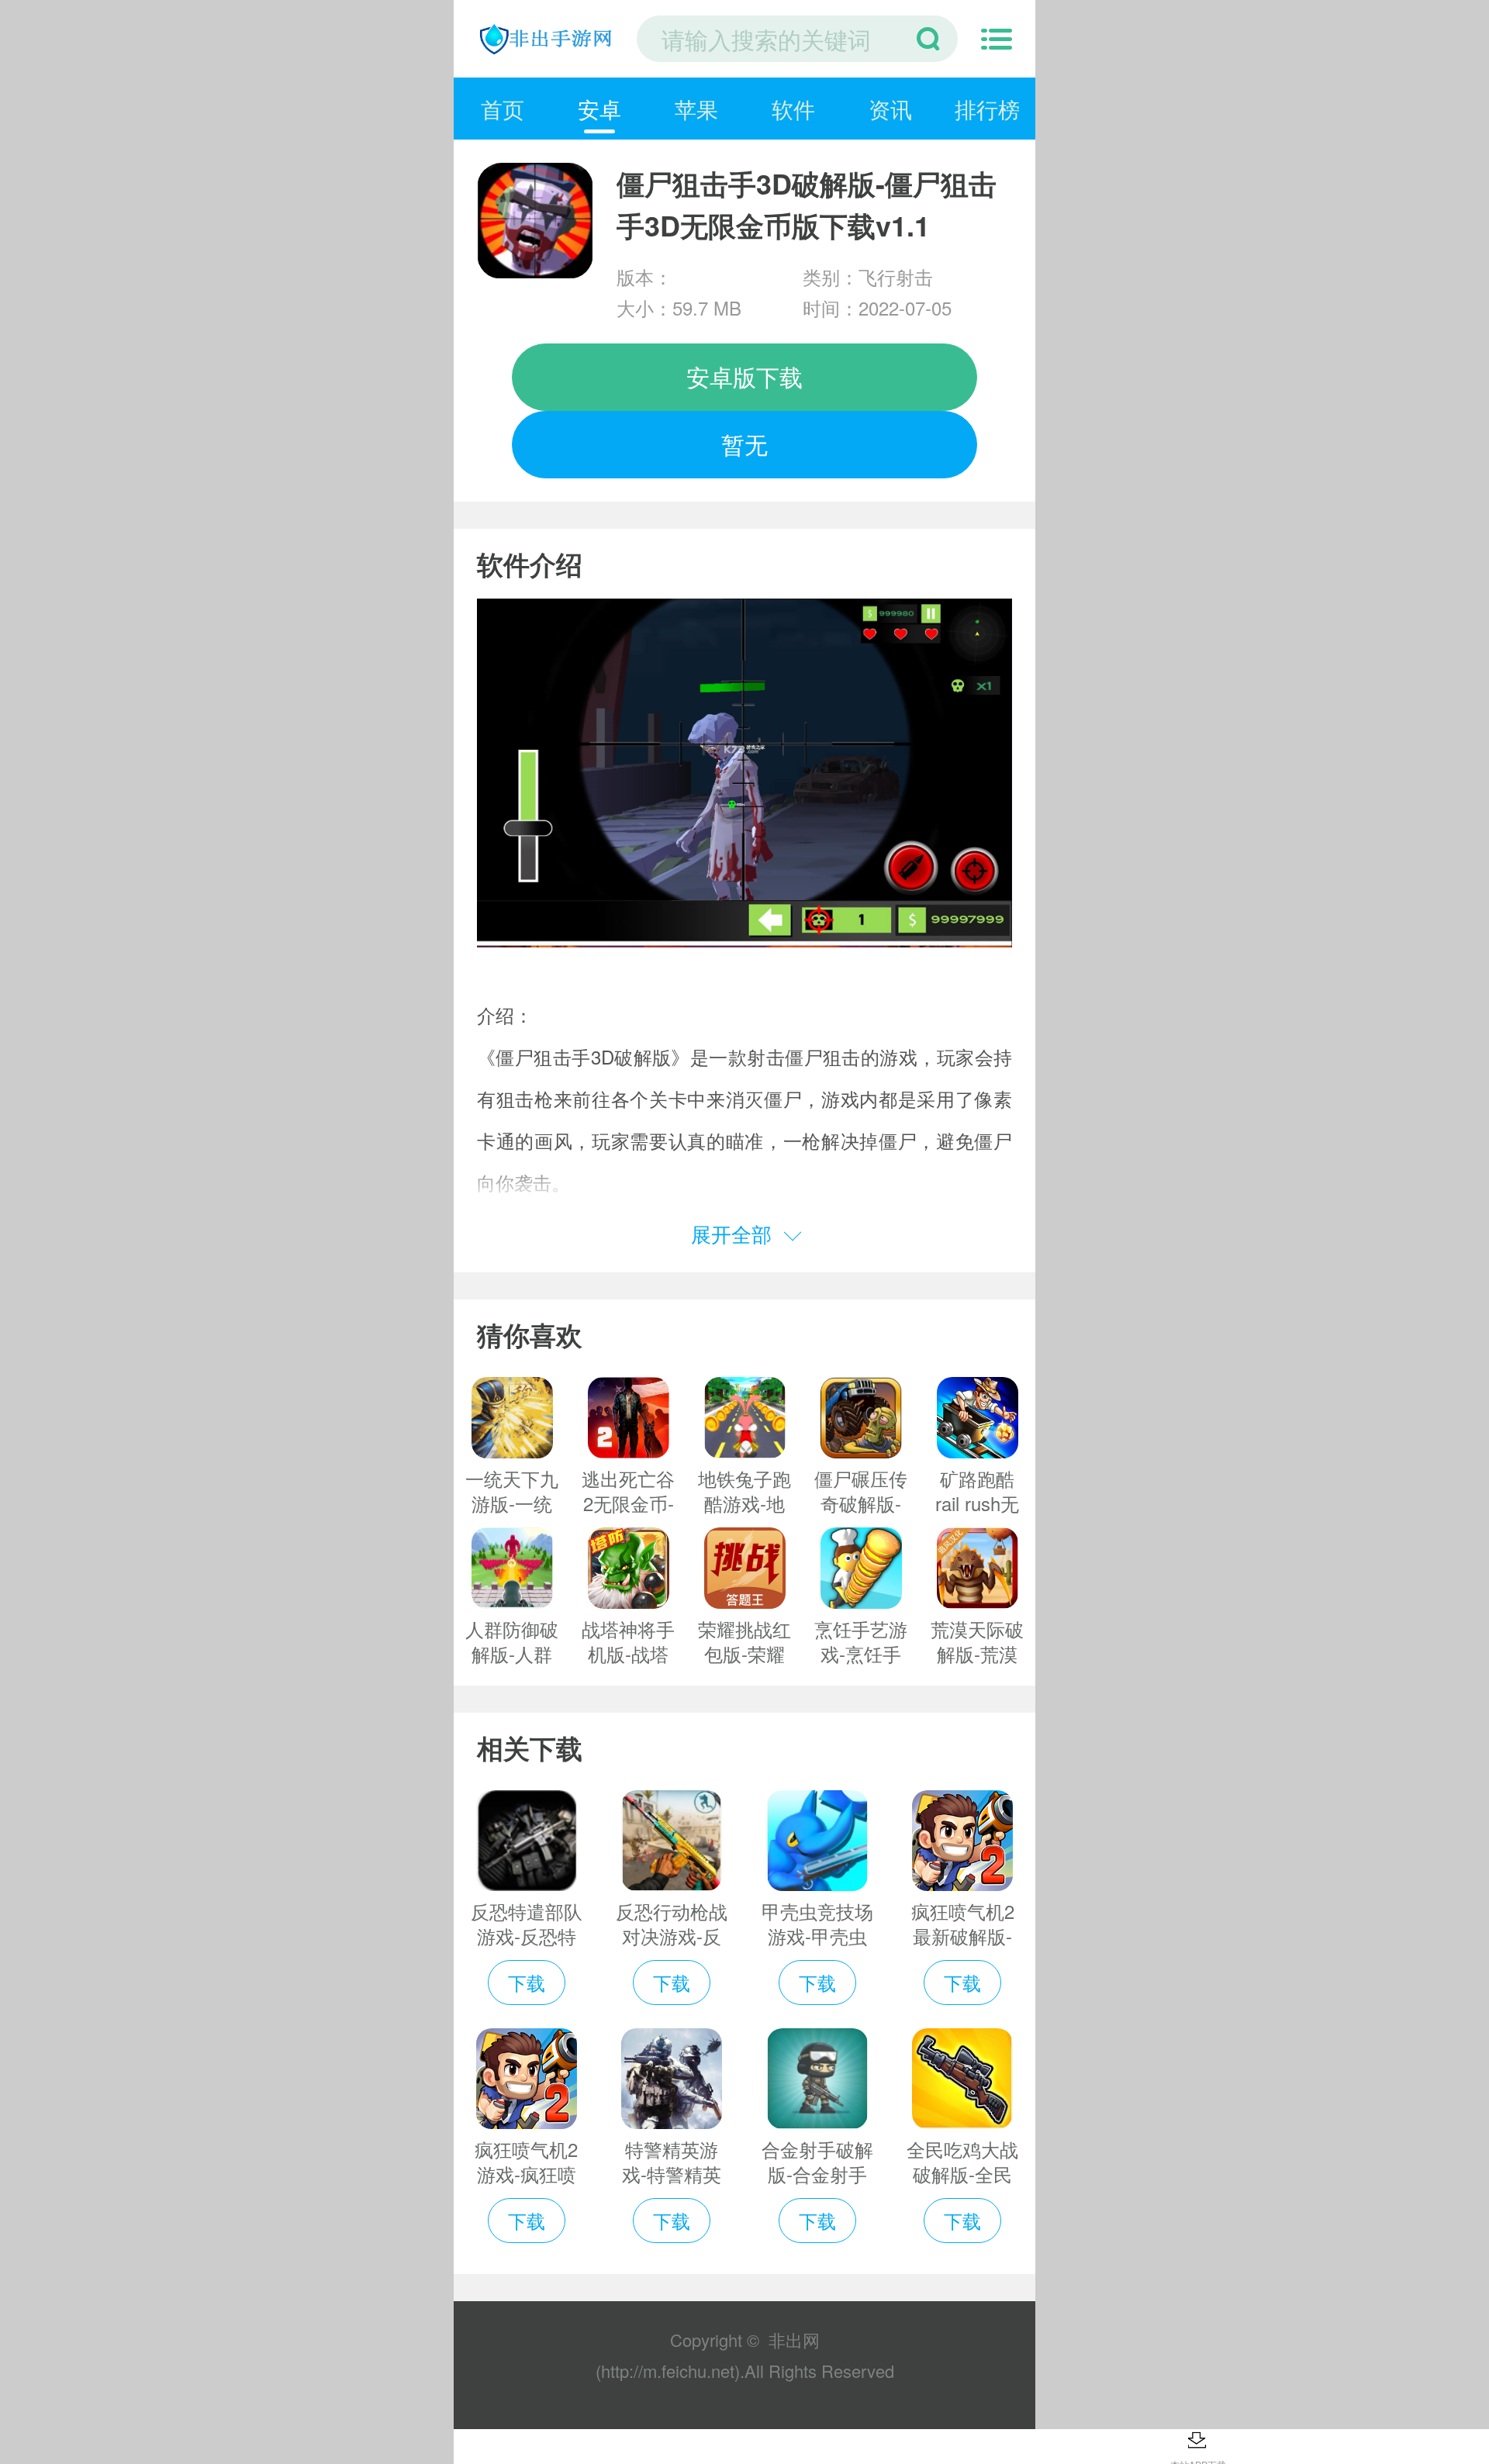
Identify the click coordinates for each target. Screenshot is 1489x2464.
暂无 (744, 444)
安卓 (599, 109)
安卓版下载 (744, 376)
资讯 (890, 109)
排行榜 (987, 109)
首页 (503, 109)
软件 (793, 109)
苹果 (696, 109)
